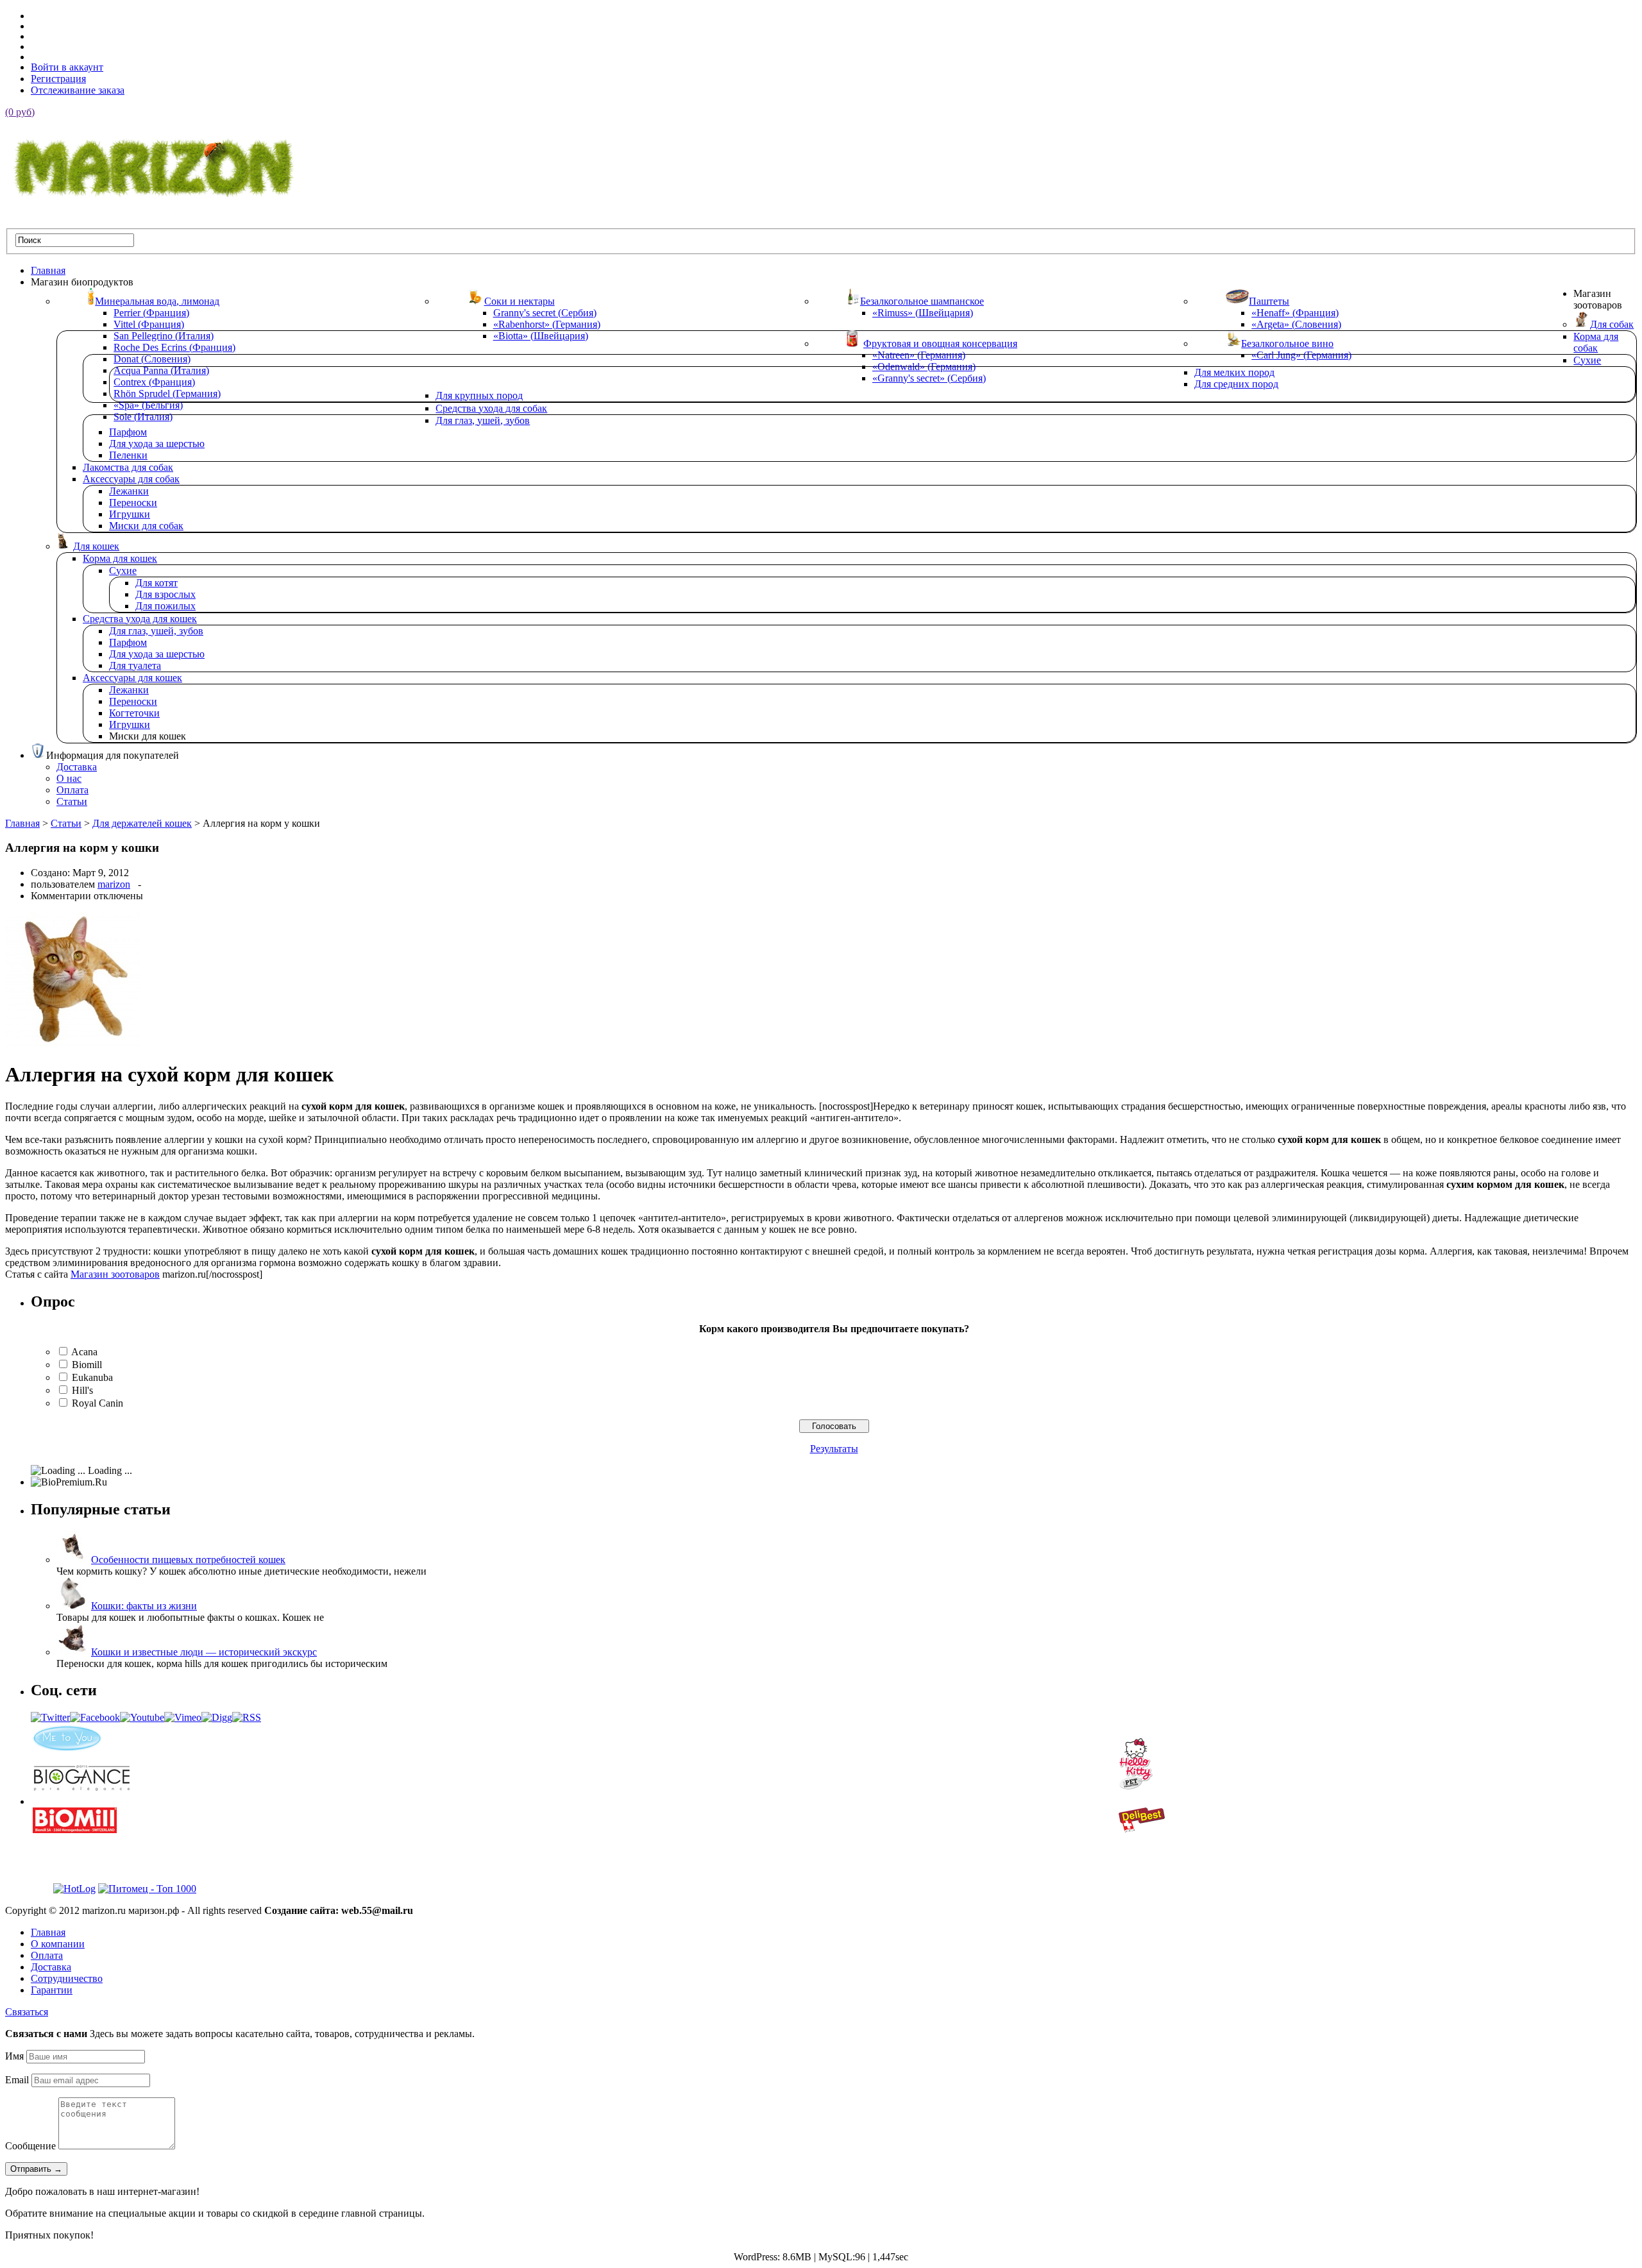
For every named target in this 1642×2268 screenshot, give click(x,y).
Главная (22, 823)
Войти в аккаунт (67, 67)
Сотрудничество (67, 1978)
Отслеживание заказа (78, 90)
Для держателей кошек (142, 823)
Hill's (82, 1390)
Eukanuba (92, 1377)
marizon (114, 884)
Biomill (87, 1365)
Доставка (51, 1967)
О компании (58, 1944)
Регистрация (58, 79)
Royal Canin (97, 1403)
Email (17, 2080)
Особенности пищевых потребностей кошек (188, 1560)
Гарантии (52, 1990)
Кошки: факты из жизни (144, 1606)
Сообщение (30, 2146)
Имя (14, 2056)
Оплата (47, 1955)
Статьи (66, 823)
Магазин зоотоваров (115, 1274)
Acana (84, 1352)
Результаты (834, 1449)
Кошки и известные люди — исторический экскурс (204, 1652)
